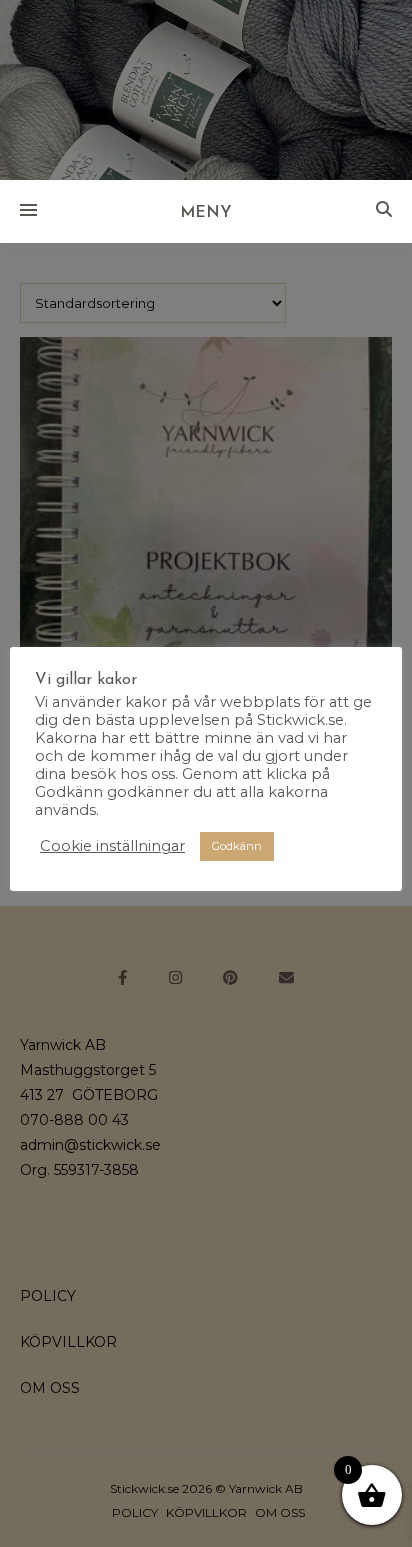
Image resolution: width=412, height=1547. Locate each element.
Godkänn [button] (237, 846)
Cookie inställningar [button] (112, 846)
